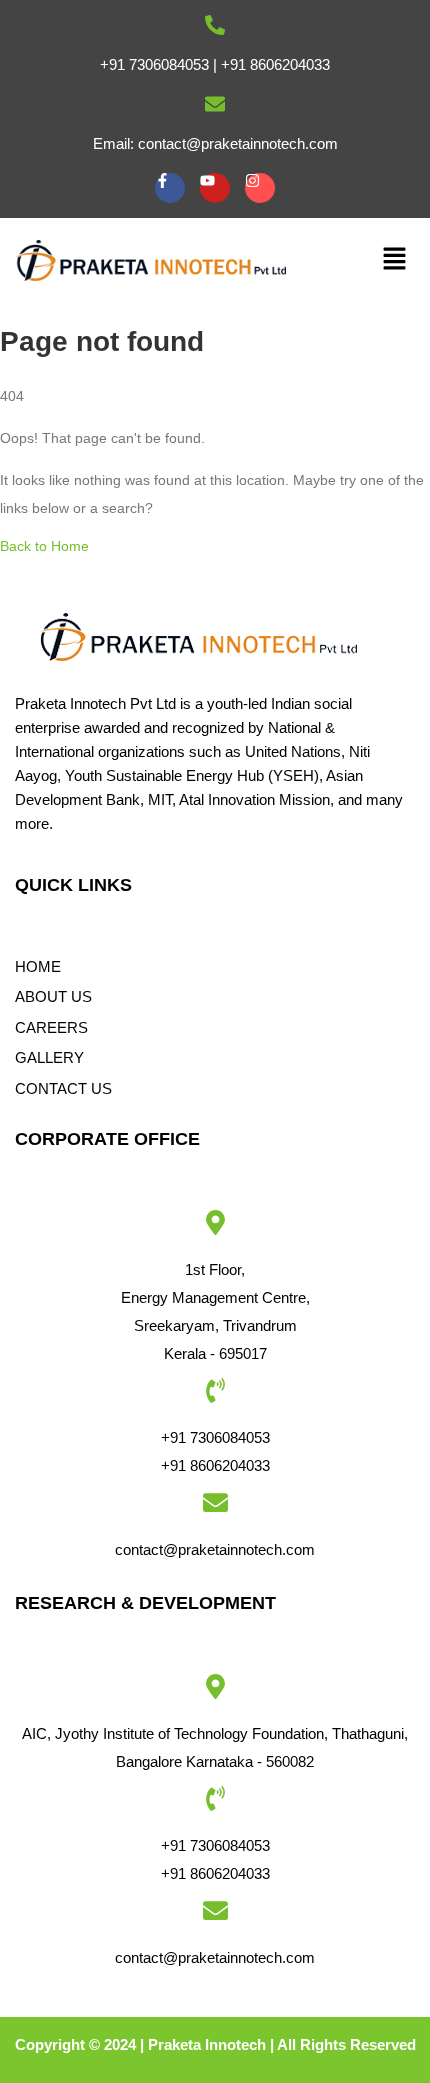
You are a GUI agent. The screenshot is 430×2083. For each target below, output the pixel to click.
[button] (395, 260)
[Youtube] (215, 188)
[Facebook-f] (170, 188)
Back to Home (44, 546)
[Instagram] (260, 188)
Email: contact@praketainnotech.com (215, 143)
